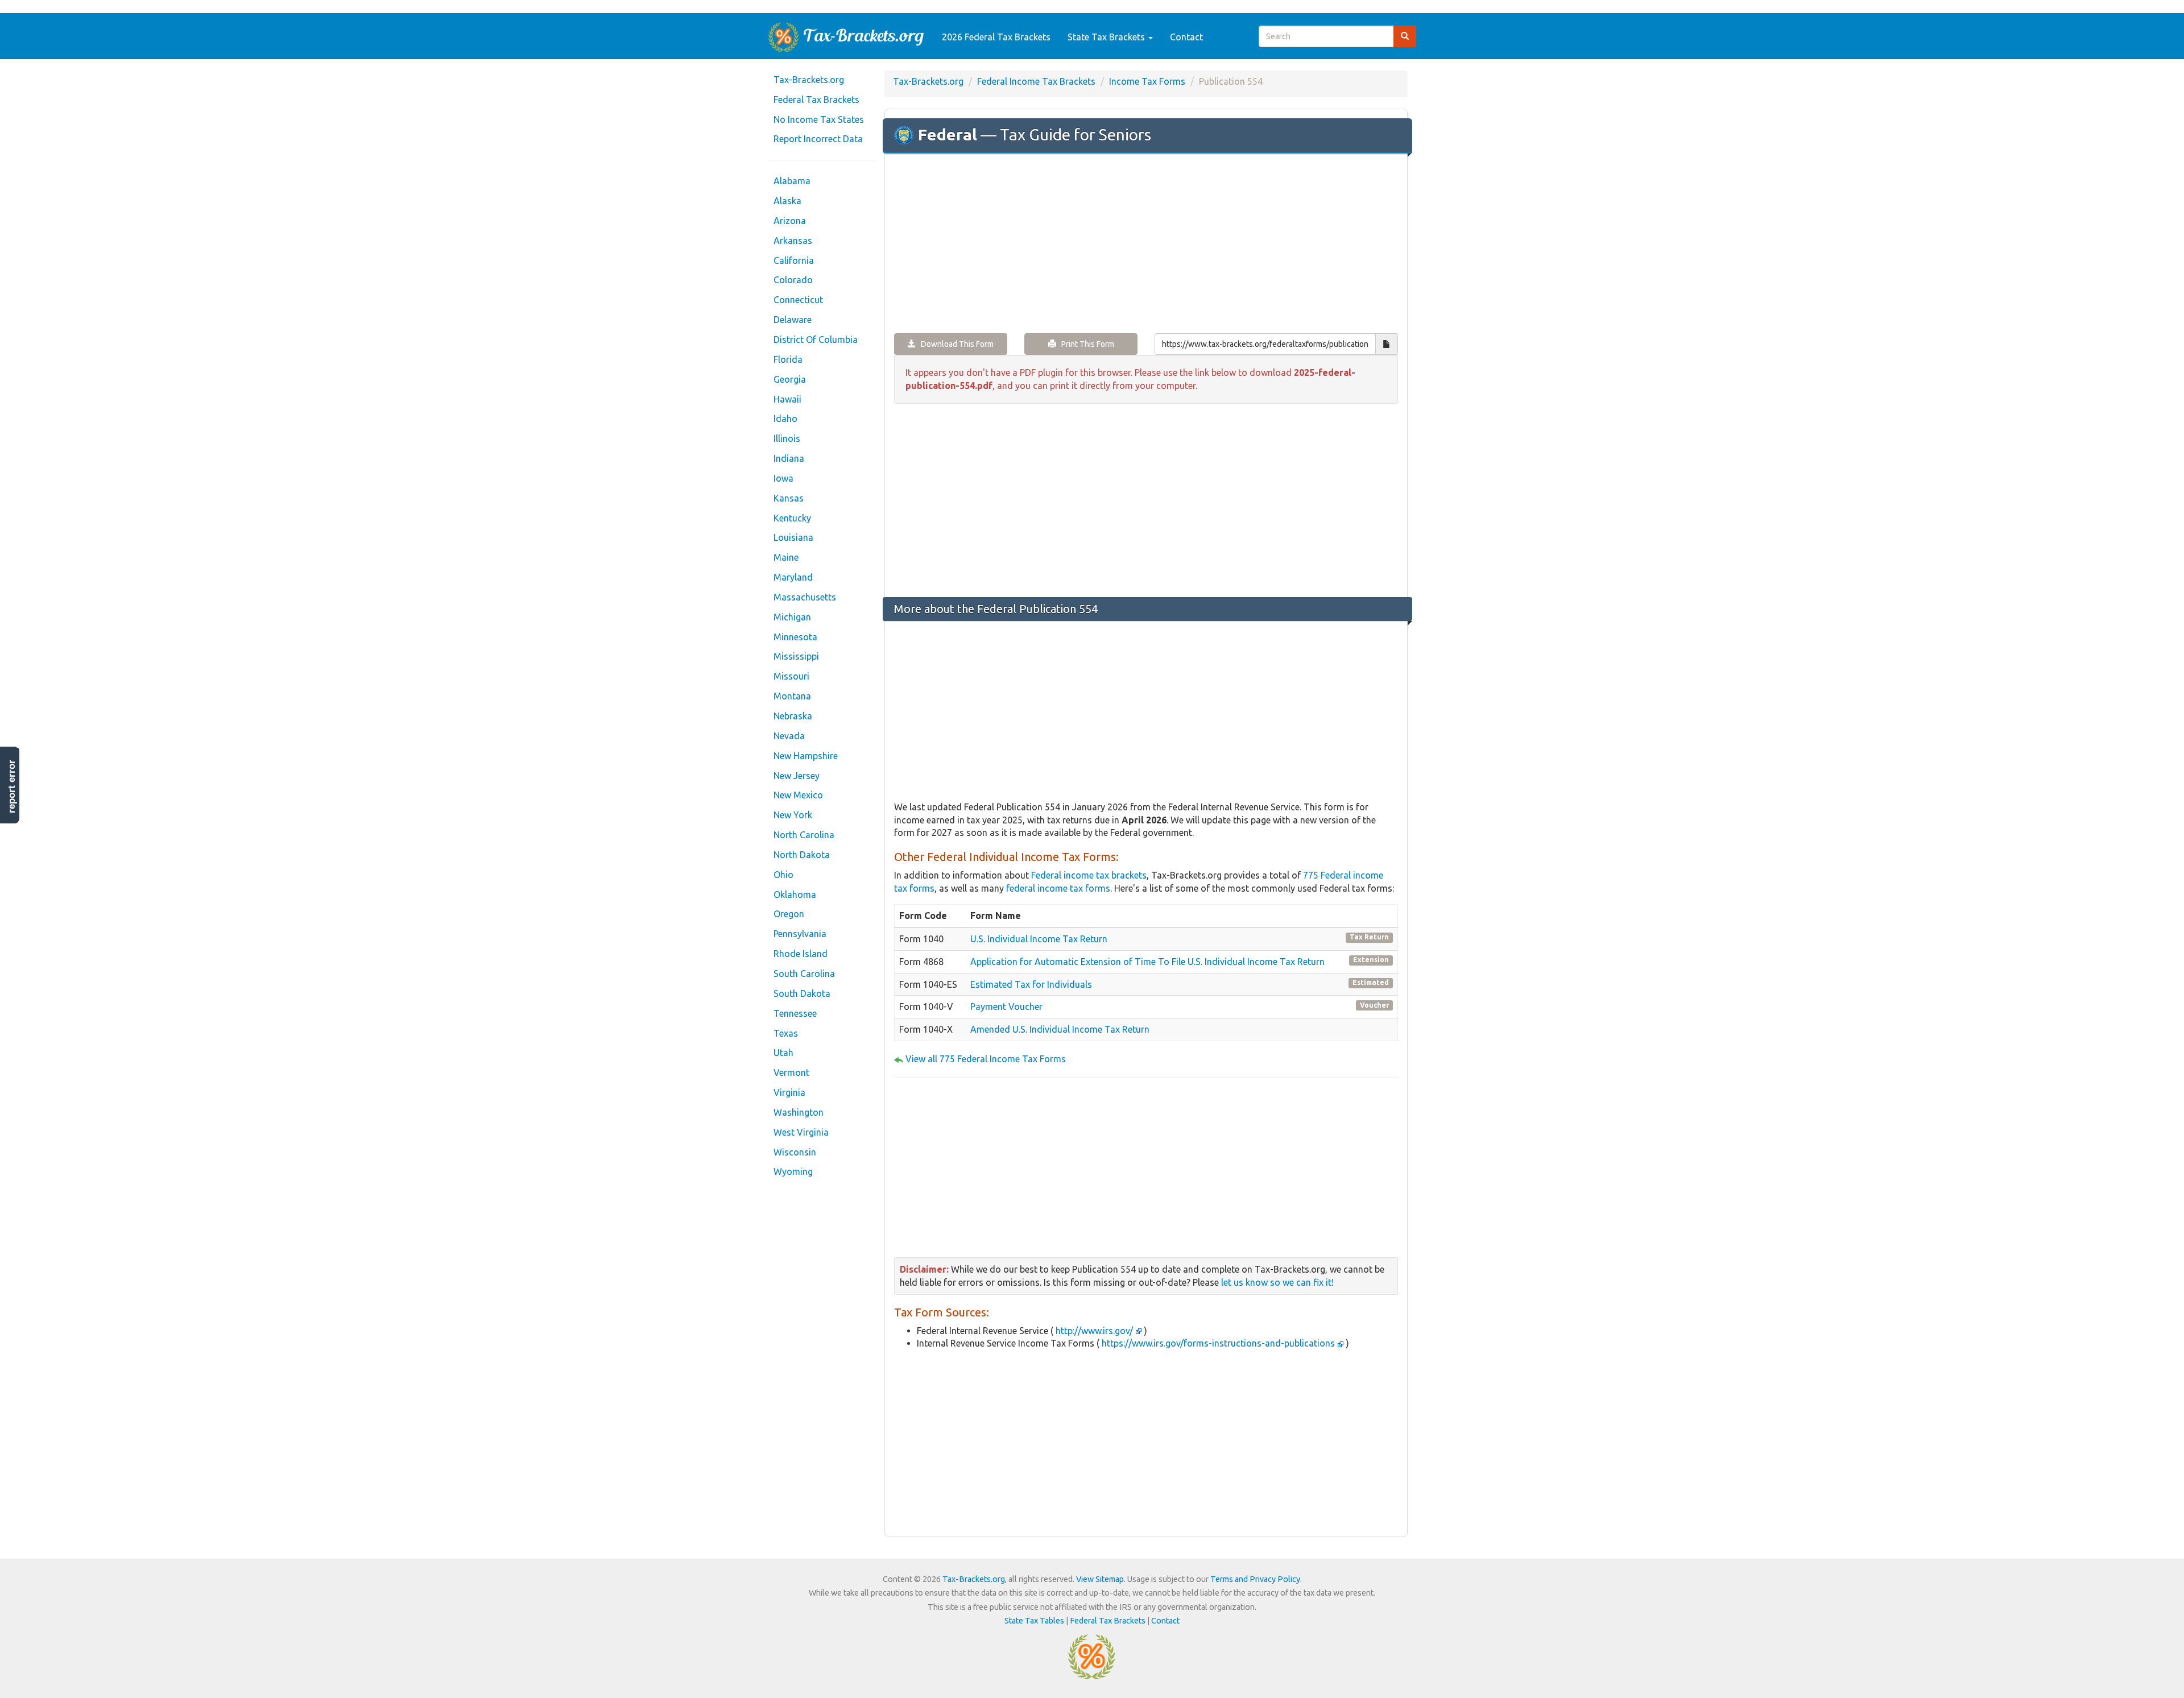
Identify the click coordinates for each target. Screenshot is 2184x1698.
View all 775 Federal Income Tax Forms (986, 1059)
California (794, 260)
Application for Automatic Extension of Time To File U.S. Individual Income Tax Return (1147, 962)
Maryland (793, 577)
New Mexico (798, 795)
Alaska (787, 201)
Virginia (789, 1092)
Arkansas (793, 241)
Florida (788, 359)
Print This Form (1085, 344)
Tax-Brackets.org (809, 80)
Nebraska (793, 716)
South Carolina (804, 974)
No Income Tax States (819, 119)
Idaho (785, 419)
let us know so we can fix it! (1277, 1282)
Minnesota (795, 637)
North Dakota (802, 855)
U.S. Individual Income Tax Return (1039, 939)
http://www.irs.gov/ (1094, 1331)
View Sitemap (1100, 1579)
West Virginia (801, 1132)
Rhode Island (801, 954)
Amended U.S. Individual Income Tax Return (1060, 1029)
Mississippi (796, 656)
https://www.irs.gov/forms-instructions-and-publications (1218, 1343)
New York (793, 815)
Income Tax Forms (1147, 81)
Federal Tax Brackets (816, 100)
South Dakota (802, 993)
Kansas (789, 498)
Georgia (790, 379)
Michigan (792, 617)
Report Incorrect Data (818, 139)
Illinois (787, 438)
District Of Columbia (816, 339)
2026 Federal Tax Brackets (996, 37)
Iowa (783, 478)
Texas (786, 1033)
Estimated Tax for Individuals (1031, 984)
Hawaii (787, 399)
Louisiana (793, 537)
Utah (783, 1053)
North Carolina (804, 835)
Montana (792, 696)
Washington (799, 1112)
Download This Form (955, 344)
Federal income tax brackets (1089, 875)
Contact (1186, 37)
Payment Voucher (1006, 1007)
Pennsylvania (800, 934)
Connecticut (798, 300)
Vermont (791, 1072)
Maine (786, 557)
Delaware (793, 320)
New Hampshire (806, 756)
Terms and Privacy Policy (1255, 1579)
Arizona (790, 221)
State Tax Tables (1034, 1621)
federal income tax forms (1058, 888)
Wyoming (793, 1171)
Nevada (789, 736)
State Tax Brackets (1107, 37)
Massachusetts (805, 597)
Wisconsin (795, 1152)
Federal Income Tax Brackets (1036, 81)
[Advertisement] (1146, 245)
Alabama (792, 181)
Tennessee (795, 1013)
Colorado (793, 280)
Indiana (789, 458)
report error (12, 786)
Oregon (789, 914)
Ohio (783, 875)
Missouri (791, 676)
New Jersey (797, 776)
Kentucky (792, 518)
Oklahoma (795, 894)
